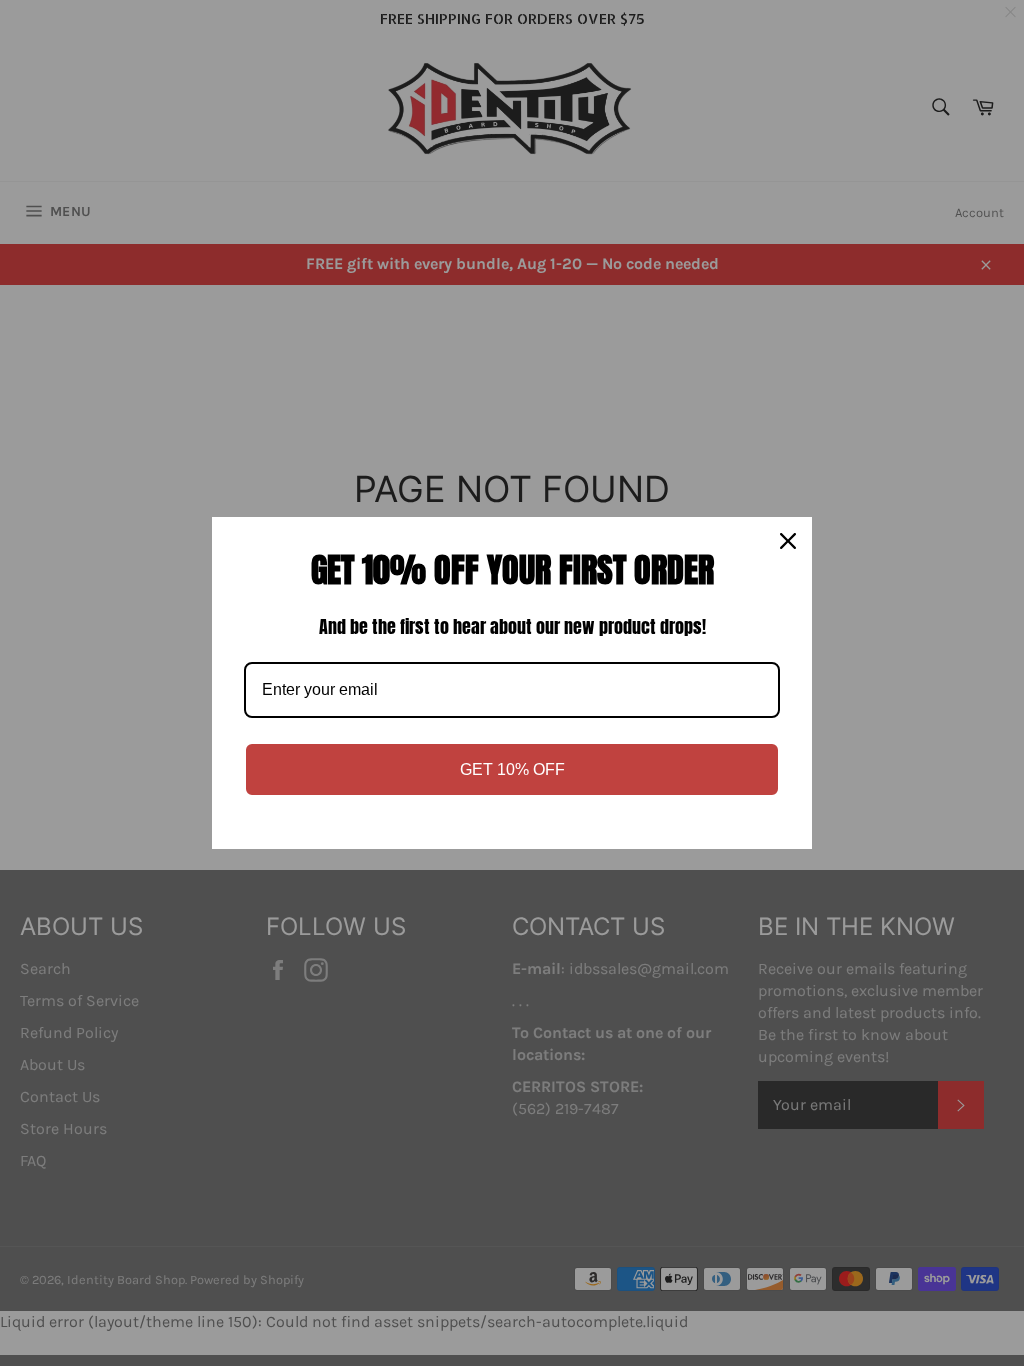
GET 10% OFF (512, 769)
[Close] (788, 541)
